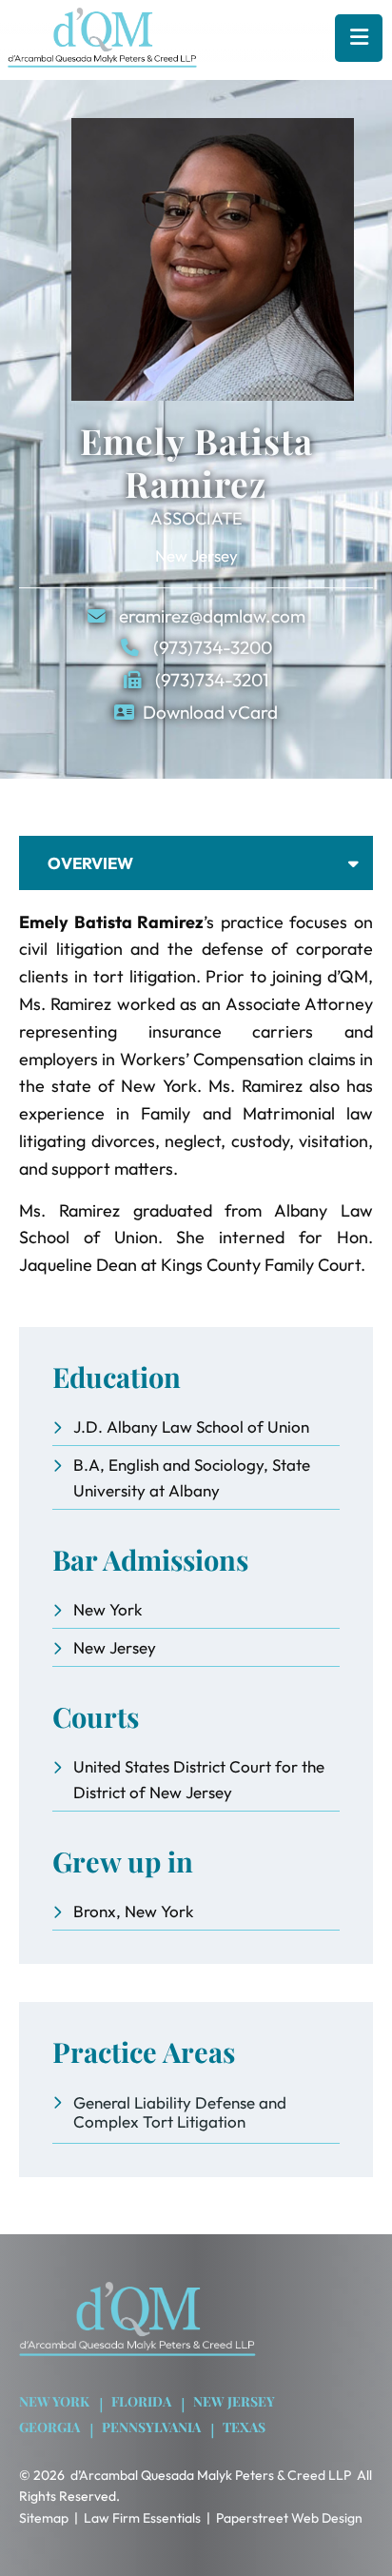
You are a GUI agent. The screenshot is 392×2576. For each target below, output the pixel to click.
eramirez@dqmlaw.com (210, 616)
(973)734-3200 (211, 647)
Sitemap (44, 2518)
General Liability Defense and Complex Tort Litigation (180, 2112)
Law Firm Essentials (142, 2518)
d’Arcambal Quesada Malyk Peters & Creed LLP (211, 2475)
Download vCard (210, 712)
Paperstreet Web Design (289, 2518)
